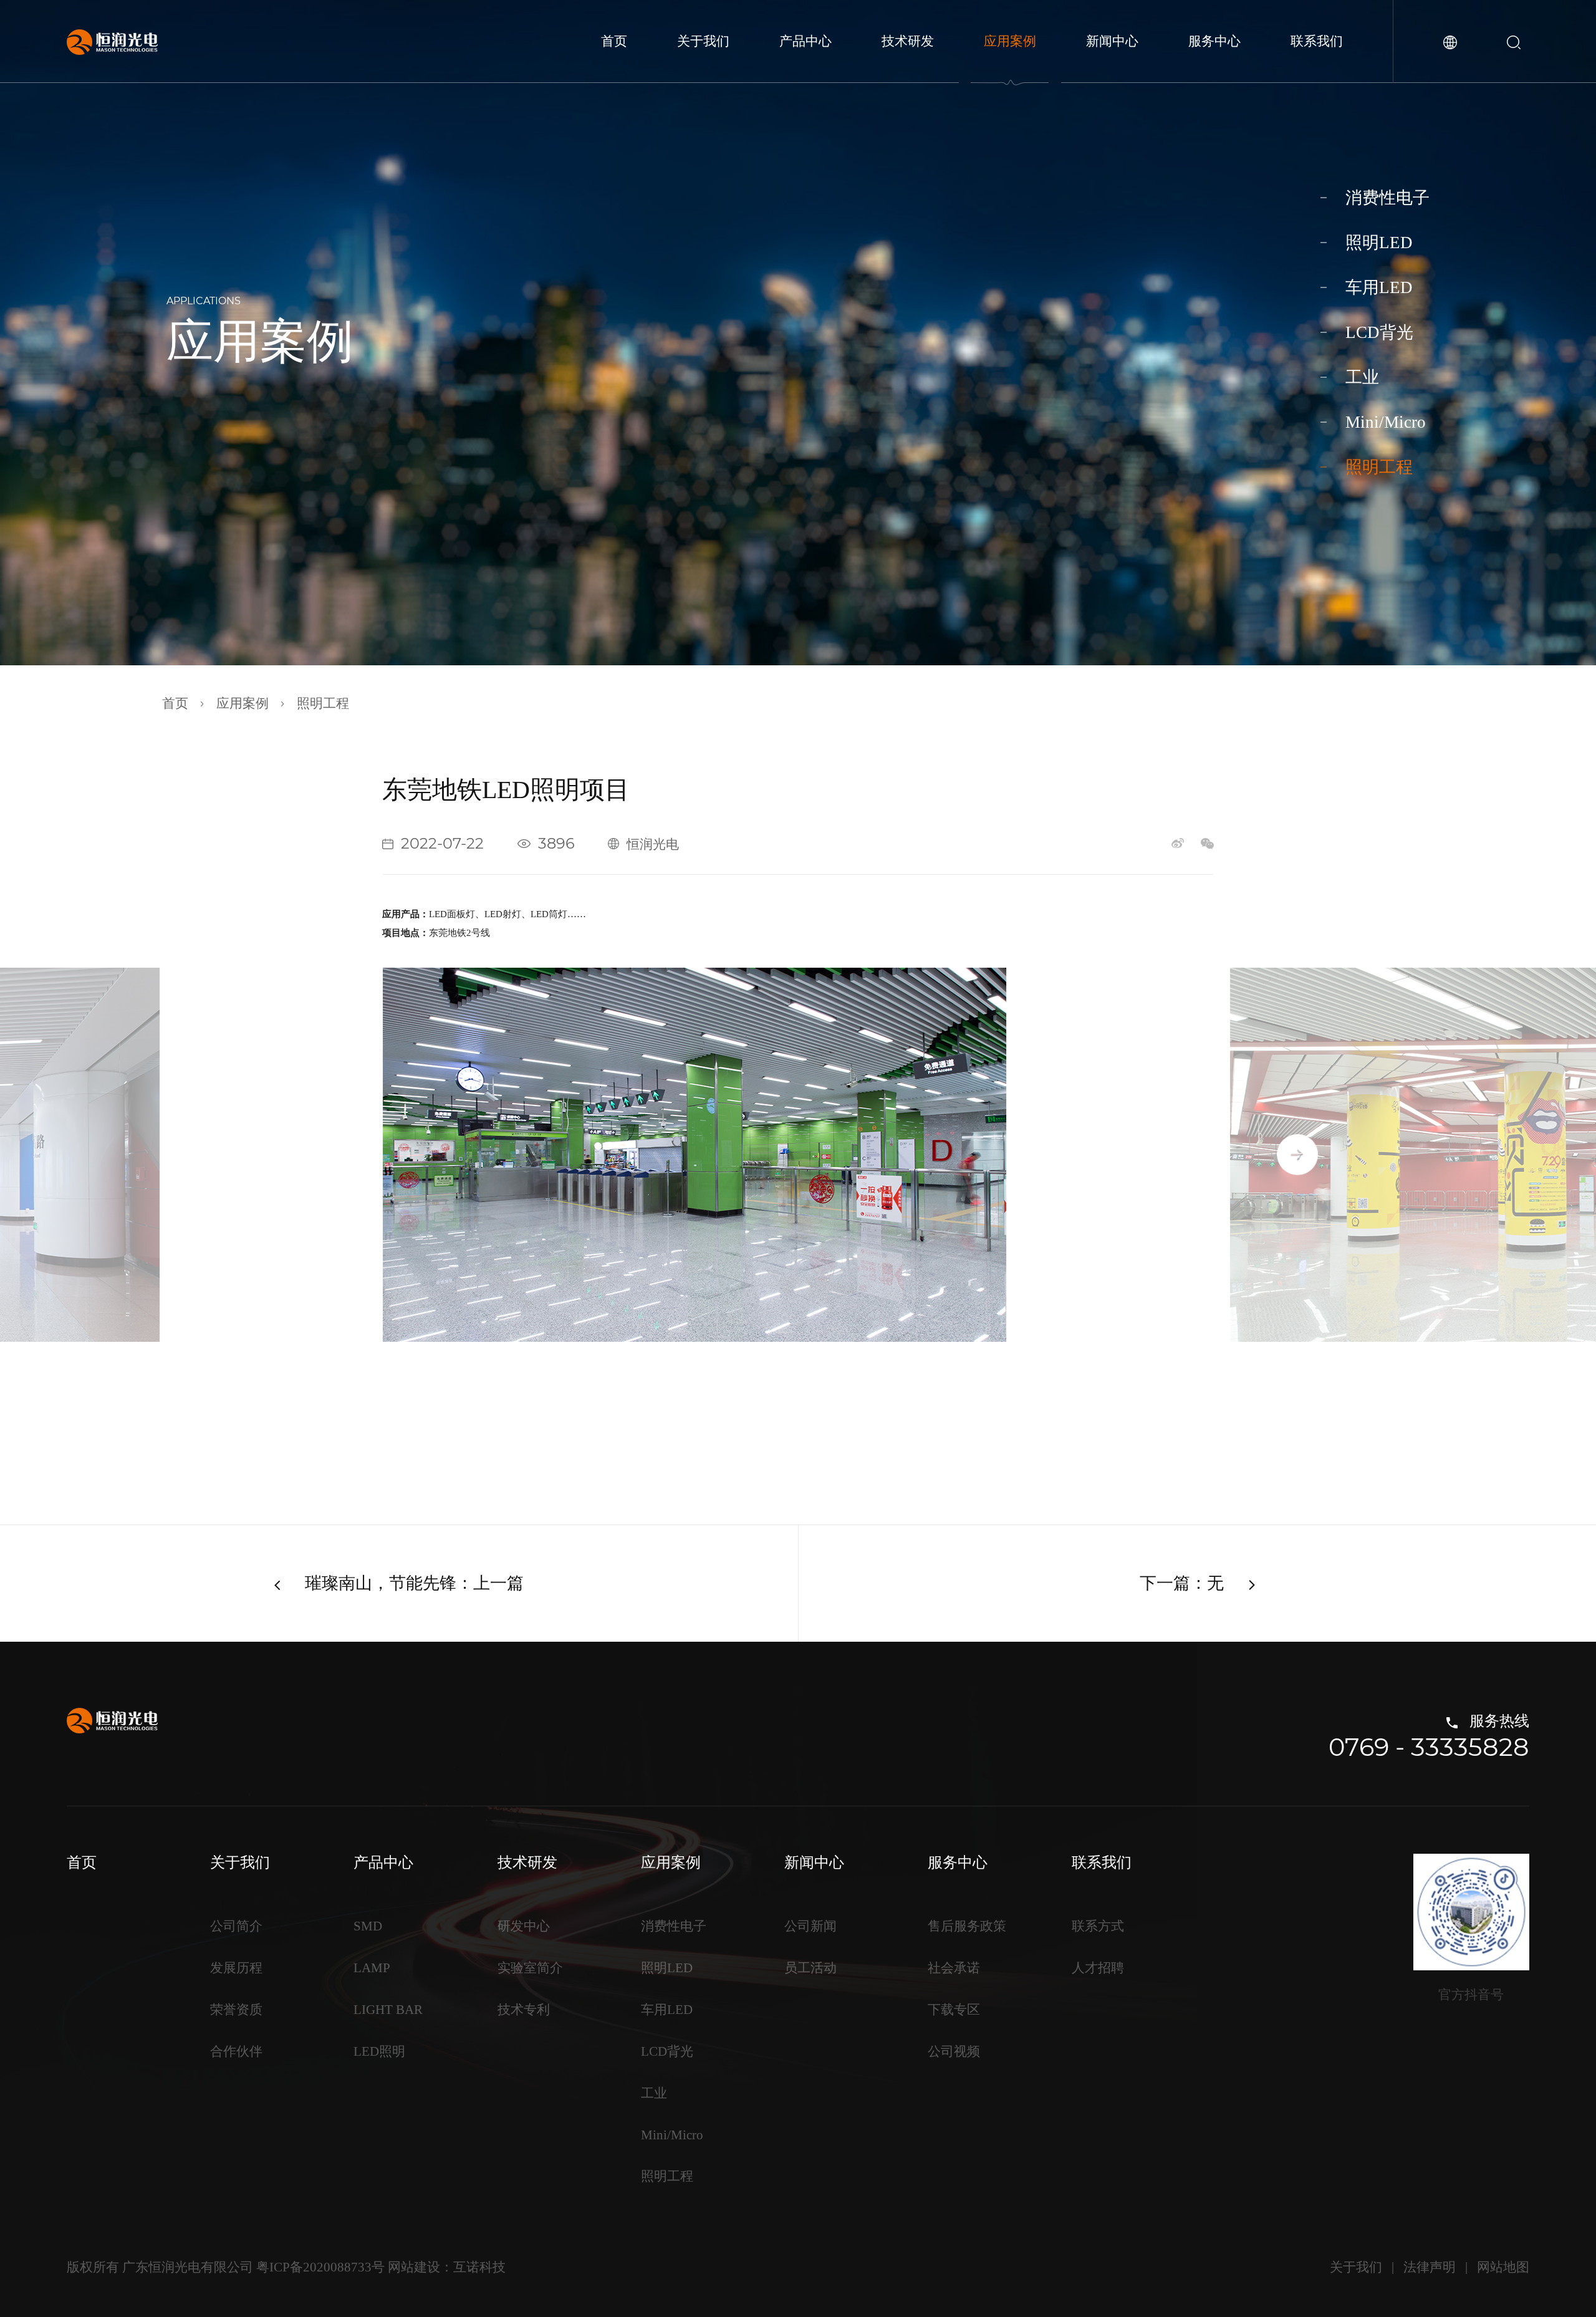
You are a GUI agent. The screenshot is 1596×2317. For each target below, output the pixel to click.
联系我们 (1317, 41)
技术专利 (524, 2010)
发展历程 (236, 1968)
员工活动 (810, 1968)
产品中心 (805, 41)
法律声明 (1430, 2267)
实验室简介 (530, 1968)
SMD (368, 1926)
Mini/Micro (1386, 422)
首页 (614, 41)
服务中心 (1214, 41)
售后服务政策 (967, 1926)
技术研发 (908, 41)
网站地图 (1503, 2267)
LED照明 (379, 2051)
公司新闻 (810, 1926)
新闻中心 (1112, 41)
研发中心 (524, 1926)
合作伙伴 (236, 2051)
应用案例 (1010, 41)
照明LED (1379, 243)
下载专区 (954, 2010)
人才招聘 (1098, 1968)
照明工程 (1379, 467)
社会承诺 (954, 1968)
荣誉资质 (236, 2010)
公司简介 (236, 1926)
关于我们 (703, 41)
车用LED (1379, 287)
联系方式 (1098, 1926)
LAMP (372, 1968)
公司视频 (954, 2051)
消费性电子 (1387, 198)
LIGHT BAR (388, 2010)
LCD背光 (1379, 332)
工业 (1362, 377)
